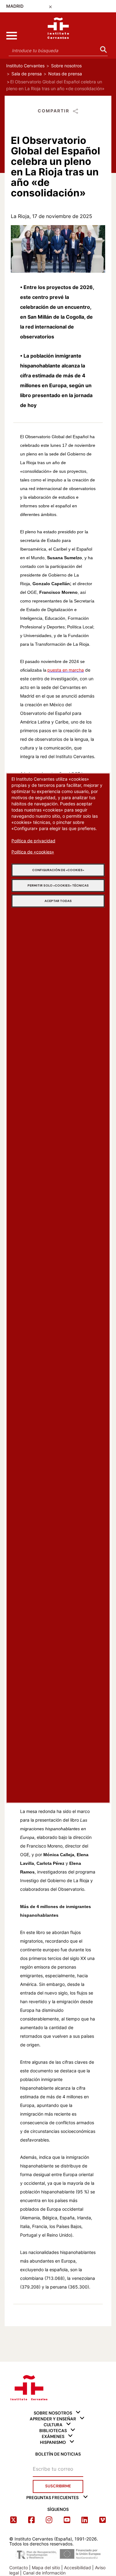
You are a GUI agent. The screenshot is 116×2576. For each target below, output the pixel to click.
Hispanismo (53, 2442)
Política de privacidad (33, 841)
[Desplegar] (11, 36)
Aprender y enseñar (53, 2419)
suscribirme (58, 2486)
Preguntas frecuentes (52, 2498)
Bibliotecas (53, 2431)
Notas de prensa (65, 74)
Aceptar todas (58, 901)
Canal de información (44, 2573)
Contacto (19, 2568)
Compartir (54, 111)
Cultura (53, 2425)
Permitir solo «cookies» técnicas (58, 885)
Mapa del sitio (46, 2568)
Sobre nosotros (66, 66)
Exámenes (53, 2436)
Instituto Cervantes (25, 66)
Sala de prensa (27, 74)
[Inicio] (58, 27)
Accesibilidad (77, 2568)
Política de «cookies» (33, 852)
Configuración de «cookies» (58, 870)
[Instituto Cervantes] (29, 2386)
